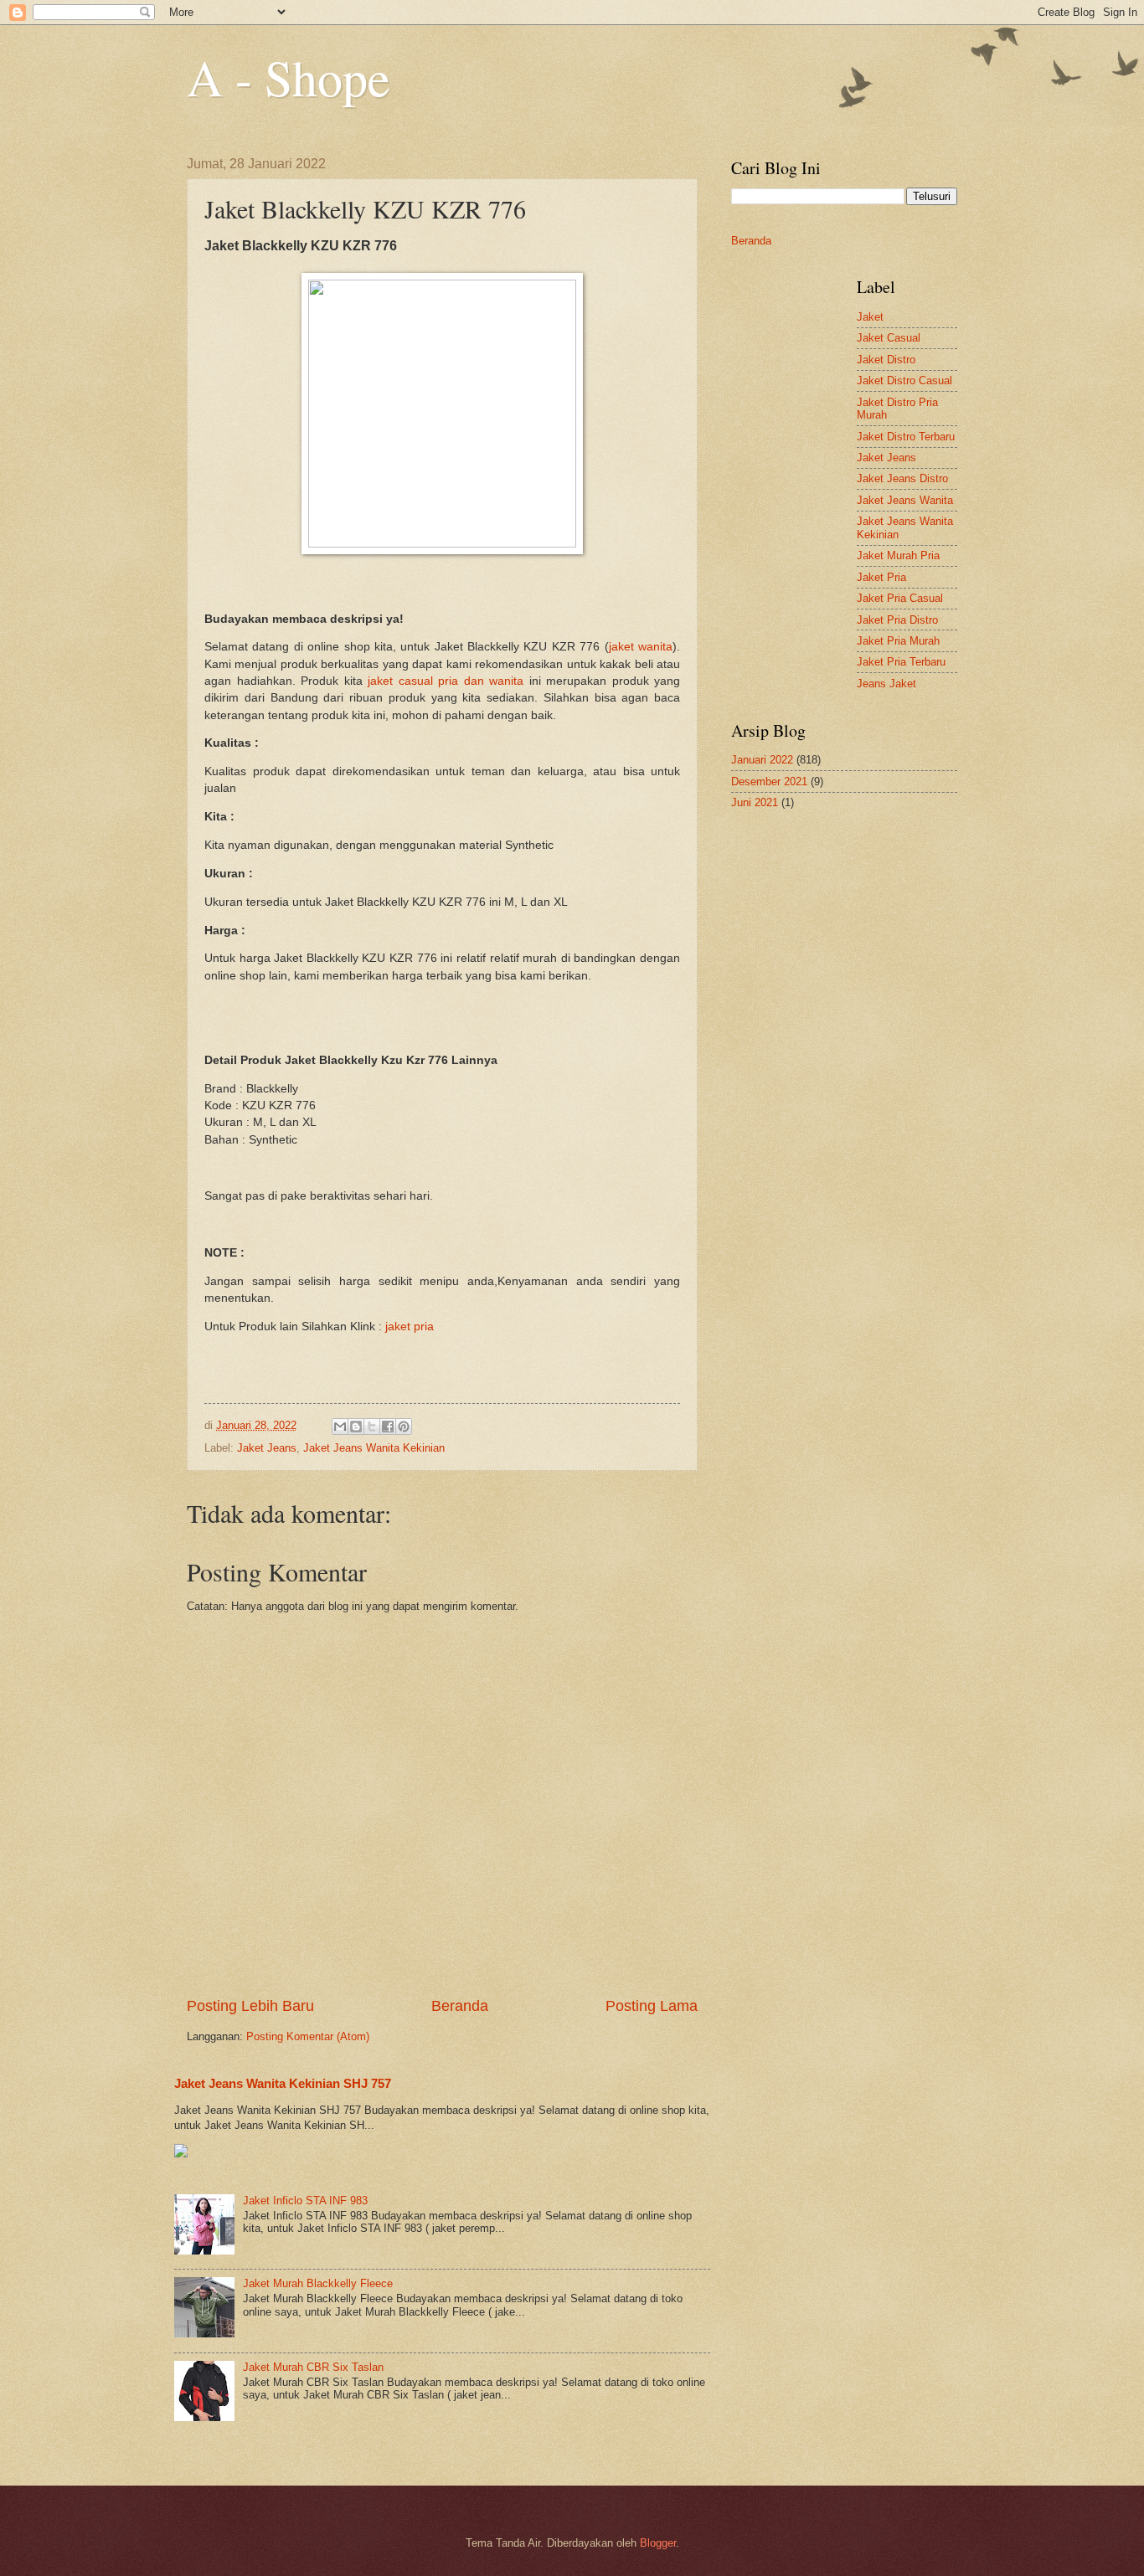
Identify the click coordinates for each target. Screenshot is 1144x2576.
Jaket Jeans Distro (902, 478)
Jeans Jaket (886, 684)
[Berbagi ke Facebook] (388, 1427)
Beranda (460, 2006)
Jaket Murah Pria (898, 555)
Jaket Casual (889, 338)
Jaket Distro (886, 360)
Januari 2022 (762, 760)
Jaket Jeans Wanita (905, 500)
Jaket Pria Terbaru (901, 662)
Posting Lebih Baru (250, 2006)
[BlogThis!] (356, 1427)
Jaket (870, 317)
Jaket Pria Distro (897, 620)
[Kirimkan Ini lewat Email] (340, 1427)
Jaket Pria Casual (900, 598)
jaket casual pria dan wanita (446, 681)
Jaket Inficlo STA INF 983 (305, 2201)
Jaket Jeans (267, 1448)
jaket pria (410, 1327)
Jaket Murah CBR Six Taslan (313, 2367)
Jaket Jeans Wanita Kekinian (374, 1448)
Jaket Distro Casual (904, 380)
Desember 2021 (769, 782)
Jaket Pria (881, 577)
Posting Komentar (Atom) (308, 2036)
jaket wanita (641, 647)
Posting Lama (652, 2006)
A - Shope (289, 77)
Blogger (658, 2543)
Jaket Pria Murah (898, 641)
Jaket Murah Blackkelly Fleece (318, 2283)
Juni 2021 (755, 802)
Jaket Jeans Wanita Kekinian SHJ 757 (283, 2083)
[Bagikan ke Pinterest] (404, 1427)
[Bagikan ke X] (372, 1427)
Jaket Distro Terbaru (906, 437)
